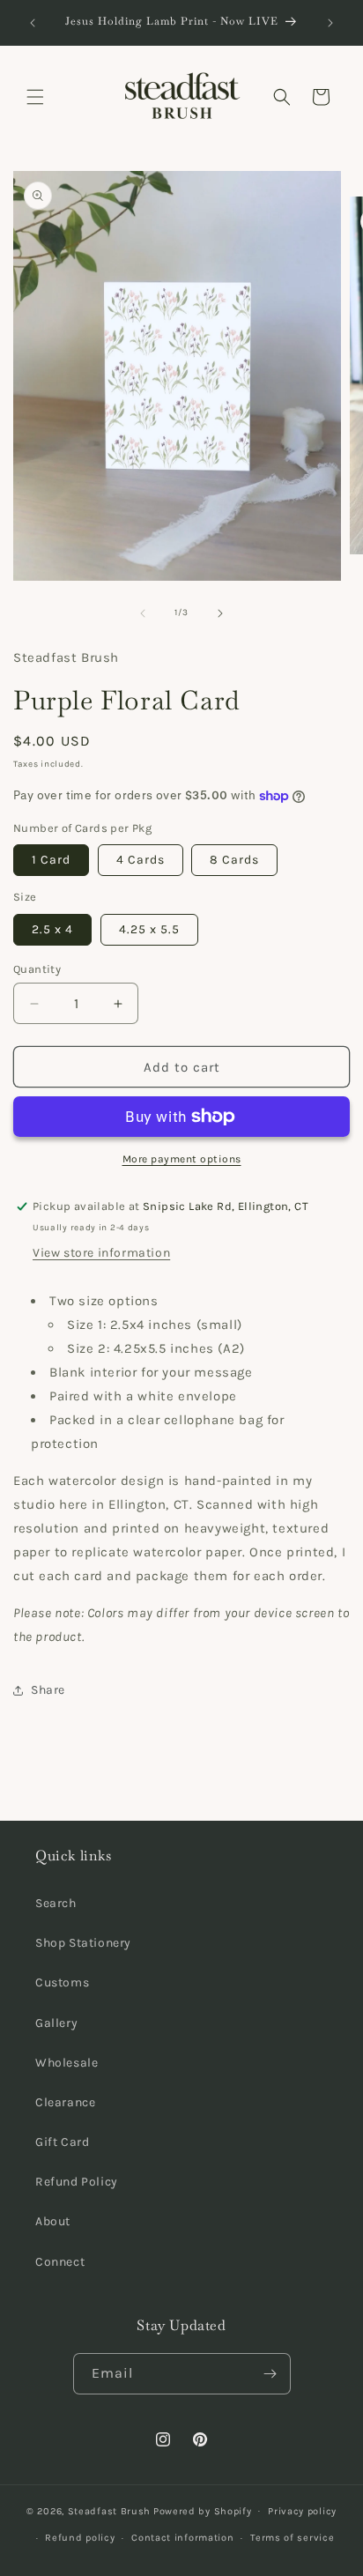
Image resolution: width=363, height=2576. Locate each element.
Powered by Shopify (203, 2510)
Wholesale (67, 2063)
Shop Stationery (83, 1943)
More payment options (182, 1159)
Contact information (182, 2538)
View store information (101, 1253)
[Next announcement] (330, 23)
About (53, 2221)
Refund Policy (77, 2182)
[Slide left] (143, 613)
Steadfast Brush (110, 2510)
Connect (60, 2262)
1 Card (51, 860)
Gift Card (62, 2142)
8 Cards (234, 860)
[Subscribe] (270, 2374)
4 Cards (141, 860)
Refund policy (80, 2538)
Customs (62, 1982)
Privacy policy (302, 2511)
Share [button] (48, 1690)
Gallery (56, 2023)
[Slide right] (220, 613)
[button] (35, 97)
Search (56, 1903)
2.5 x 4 (52, 929)
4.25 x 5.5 (149, 929)
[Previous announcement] (33, 23)
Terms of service (292, 2538)
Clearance (65, 2102)
